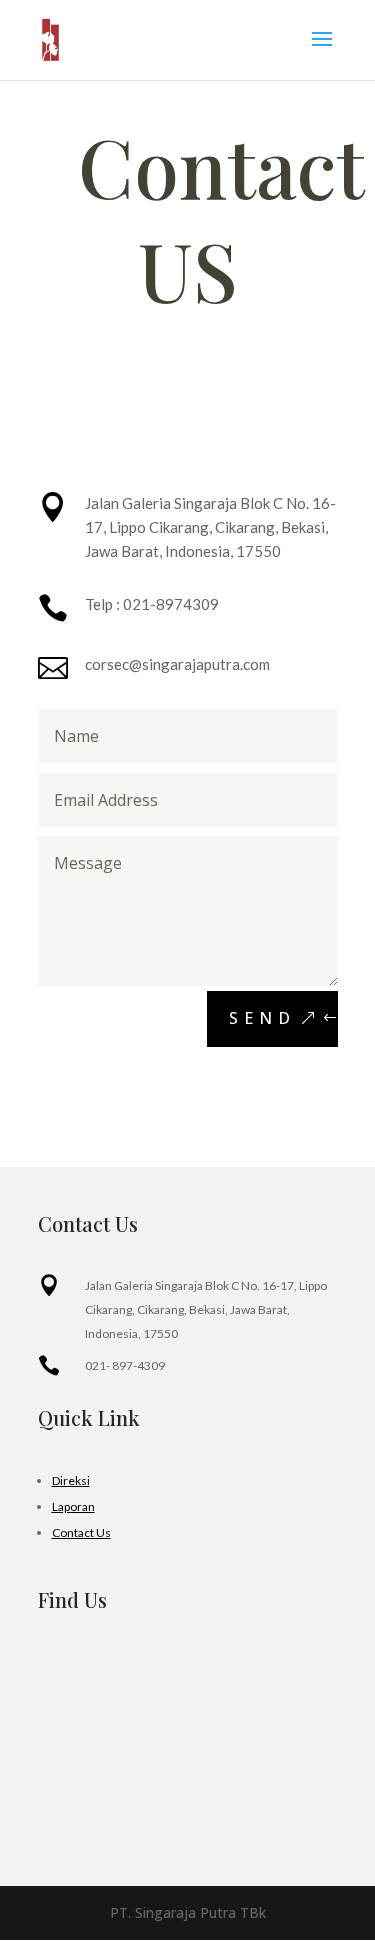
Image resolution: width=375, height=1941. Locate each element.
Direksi (71, 1480)
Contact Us (81, 1532)
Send (262, 1018)
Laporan (73, 1506)
